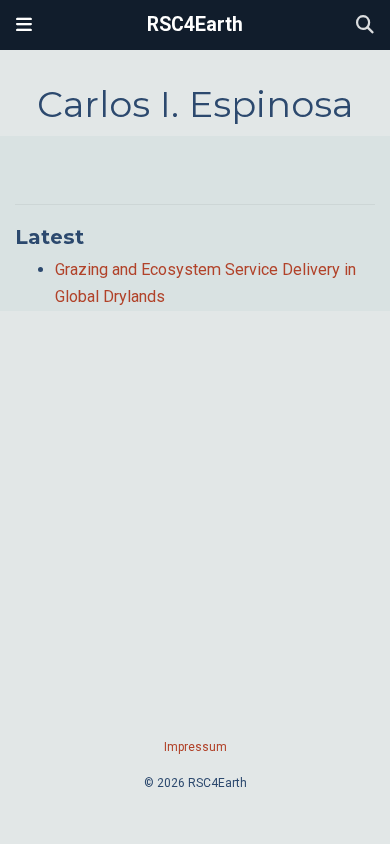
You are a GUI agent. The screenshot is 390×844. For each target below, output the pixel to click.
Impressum (195, 747)
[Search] (365, 25)
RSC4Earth (195, 24)
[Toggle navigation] (24, 25)
